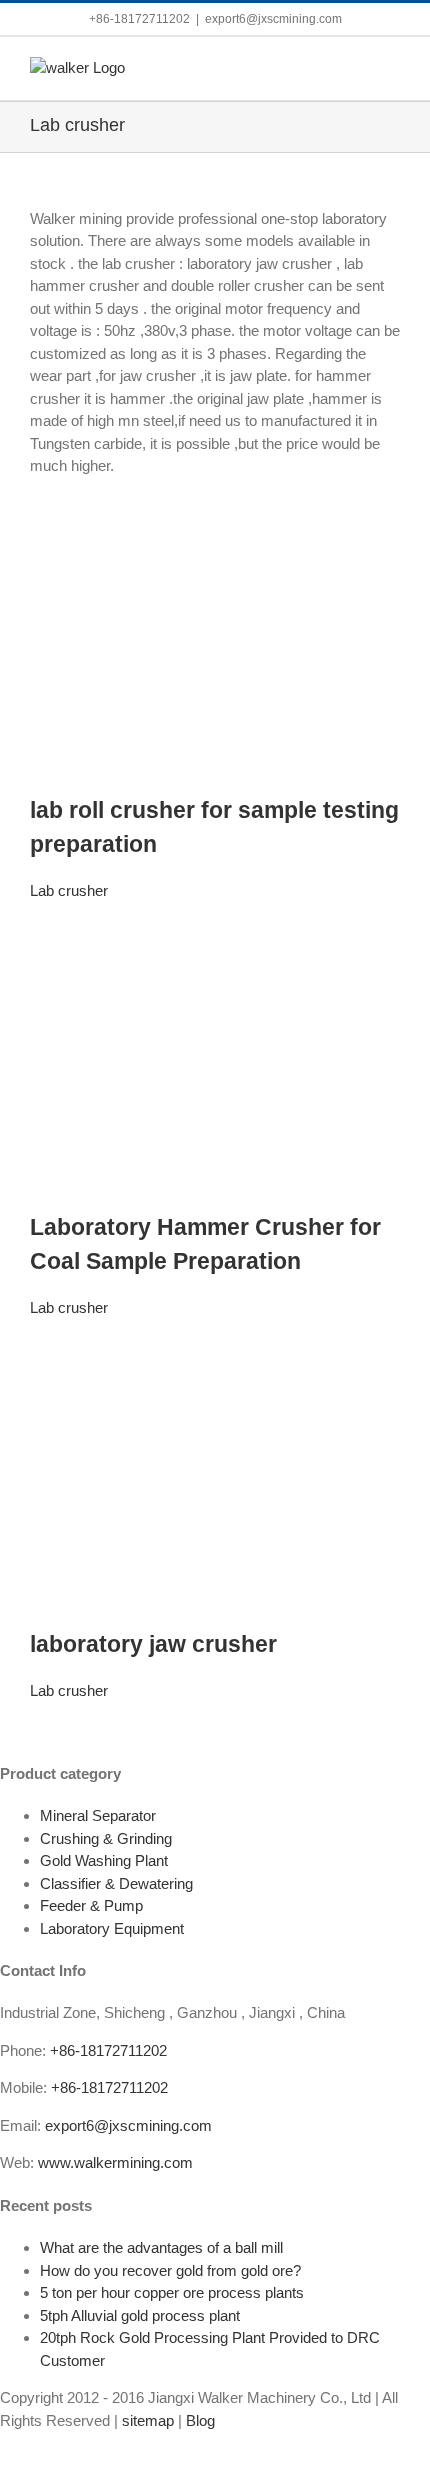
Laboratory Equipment (112, 1928)
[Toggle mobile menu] (392, 67)
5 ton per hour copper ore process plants (172, 2292)
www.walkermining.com (115, 2162)
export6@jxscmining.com (273, 19)
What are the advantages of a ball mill (161, 2247)
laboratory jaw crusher (153, 1644)
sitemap (148, 2420)
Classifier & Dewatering (116, 1883)
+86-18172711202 (108, 2050)
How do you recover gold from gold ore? (170, 2270)
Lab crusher (69, 890)
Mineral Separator (98, 1815)
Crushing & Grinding (106, 1838)
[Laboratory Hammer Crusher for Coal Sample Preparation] (215, 925)
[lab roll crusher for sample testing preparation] (215, 508)
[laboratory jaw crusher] (215, 1342)
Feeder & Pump (91, 1905)
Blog (200, 2420)
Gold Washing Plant (104, 1860)
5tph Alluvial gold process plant (140, 2315)
